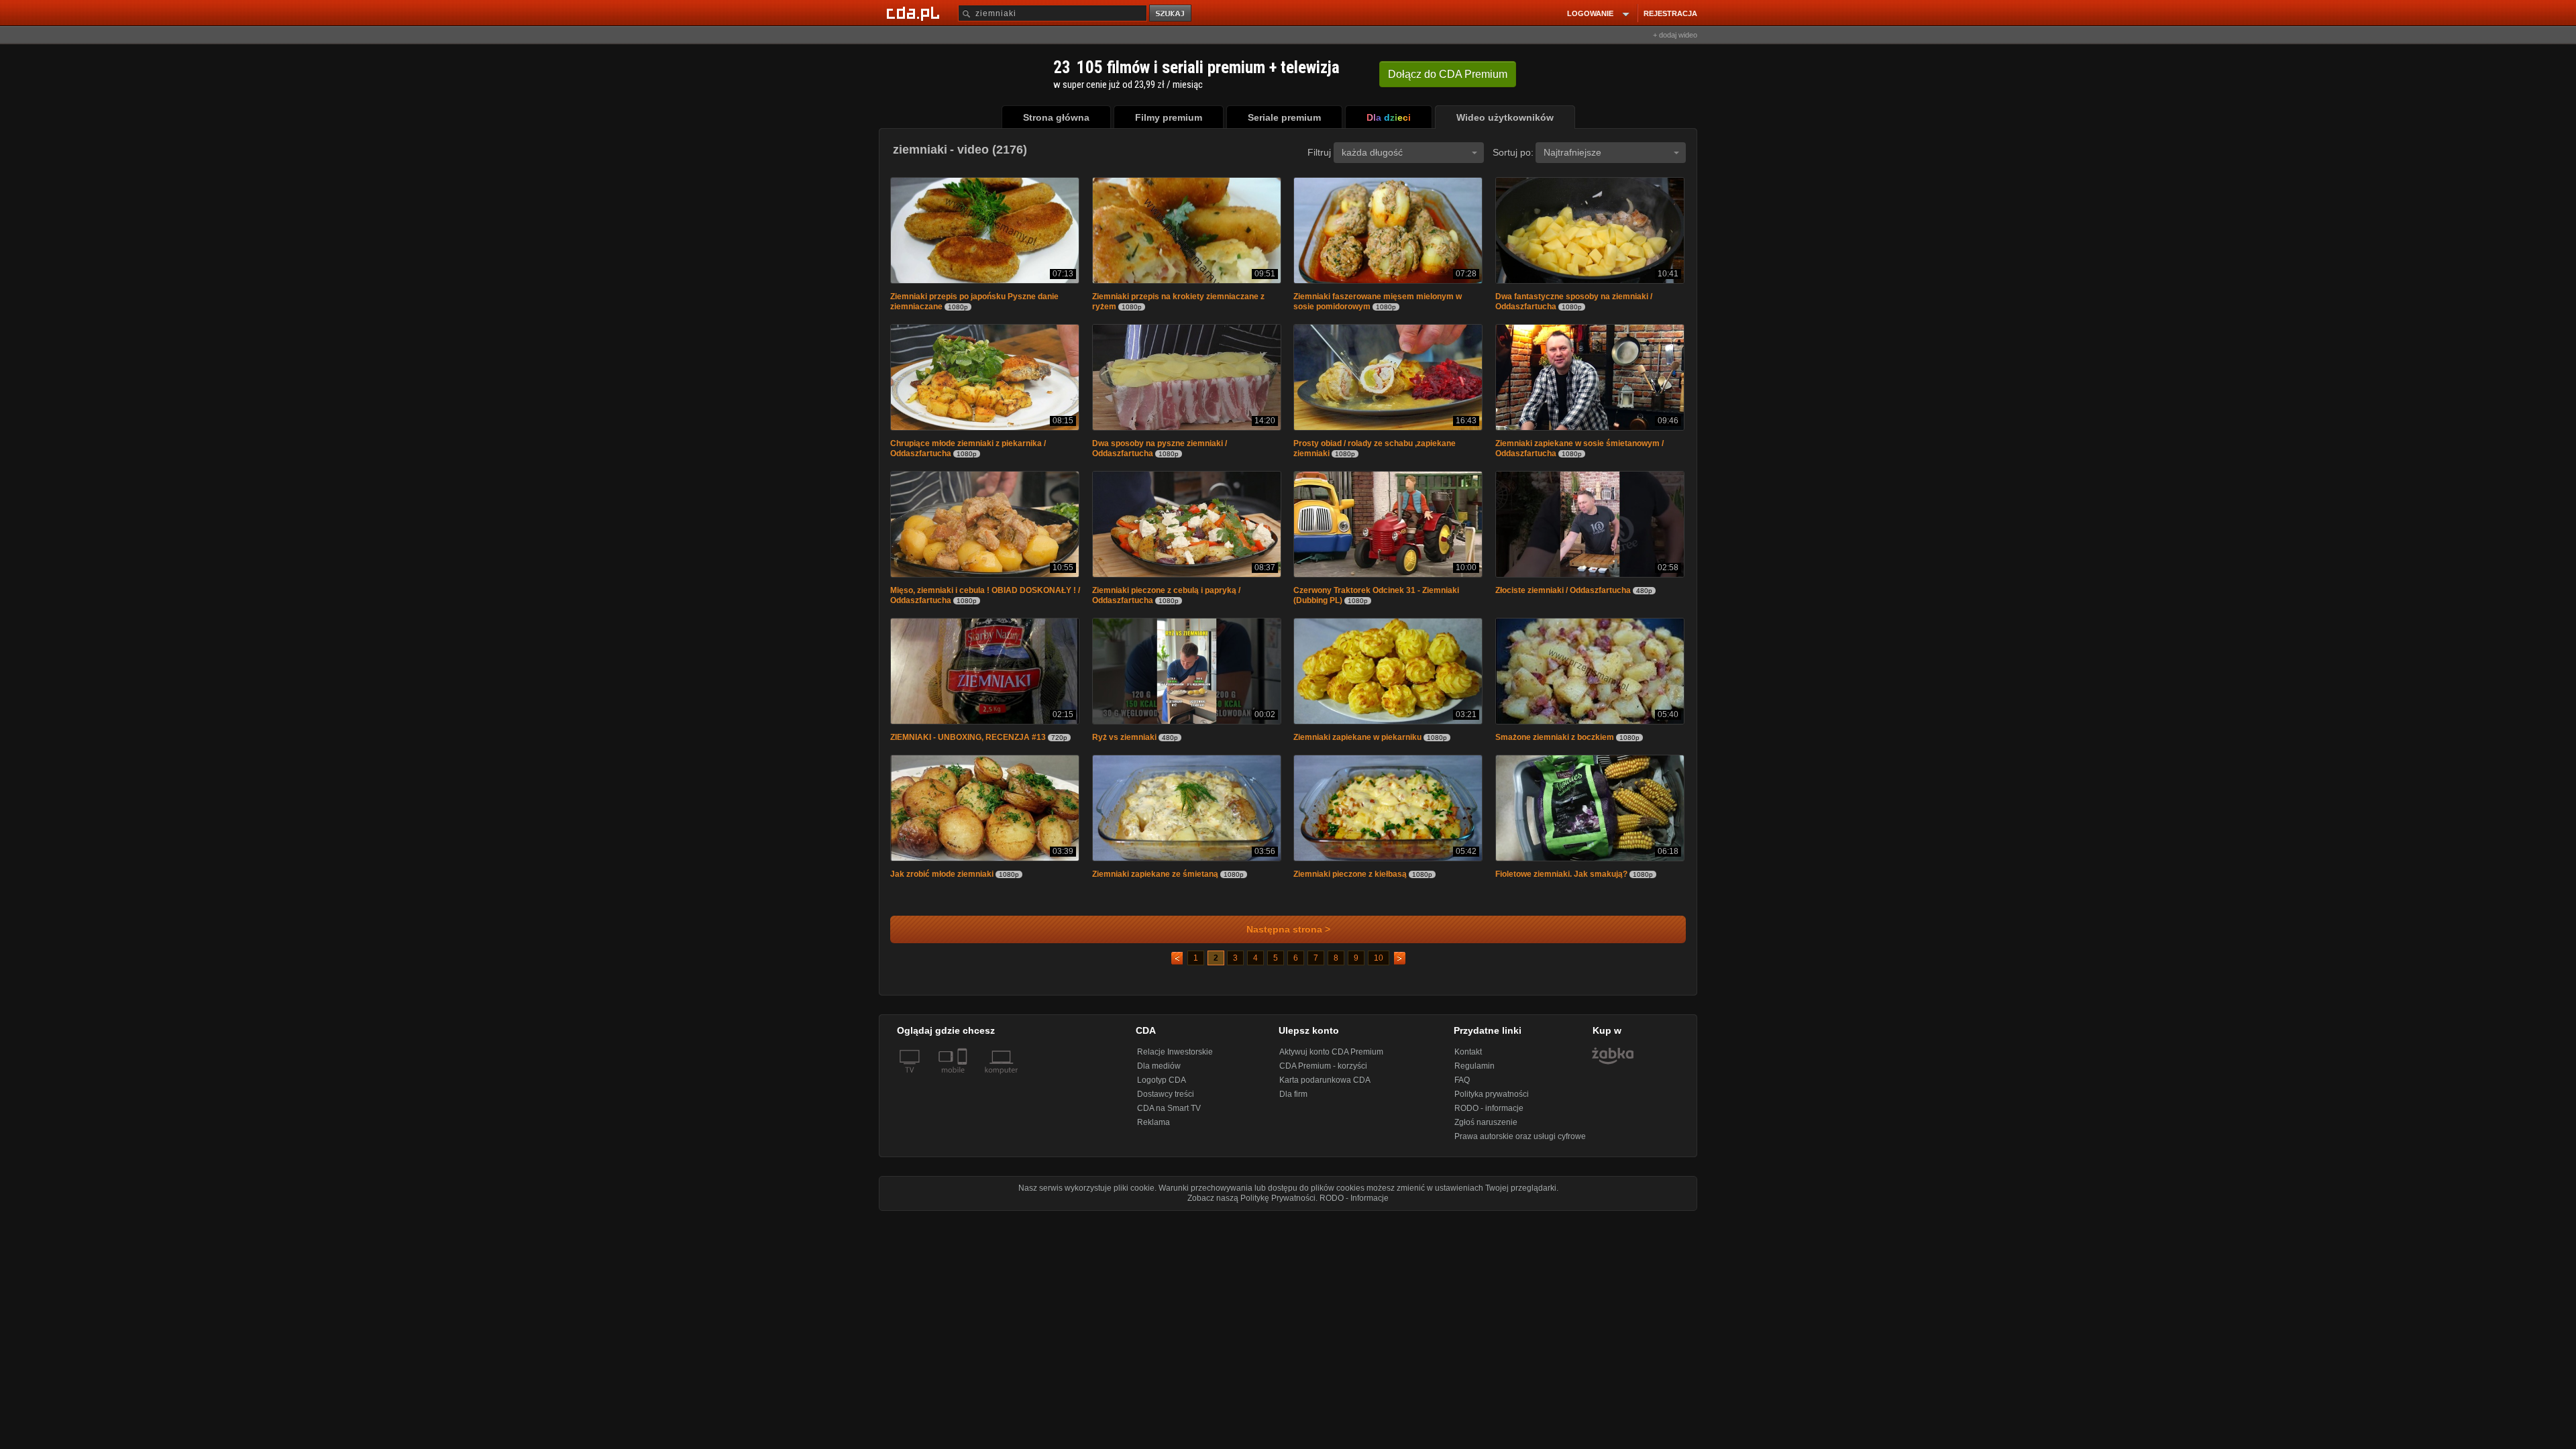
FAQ (1462, 1087)
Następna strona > (1288, 936)
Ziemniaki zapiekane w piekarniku (1357, 743)
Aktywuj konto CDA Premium (1331, 1059)
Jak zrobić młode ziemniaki (942, 881)
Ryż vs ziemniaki (1125, 743)
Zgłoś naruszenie (1486, 1129)
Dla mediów (1159, 1073)
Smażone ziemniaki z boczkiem (1555, 743)
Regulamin (1474, 1073)
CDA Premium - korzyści (1323, 1073)
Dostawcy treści (1166, 1101)
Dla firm (1293, 1101)
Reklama (1153, 1129)
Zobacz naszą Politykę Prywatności (1251, 1205)
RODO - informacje (1489, 1115)
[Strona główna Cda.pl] (915, 13)
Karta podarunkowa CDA (1325, 1087)
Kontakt (1468, 1059)
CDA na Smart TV (1169, 1115)
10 (1379, 965)
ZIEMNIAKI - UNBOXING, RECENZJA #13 (968, 743)
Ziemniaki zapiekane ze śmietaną (1155, 881)
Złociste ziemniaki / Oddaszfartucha (1563, 594)
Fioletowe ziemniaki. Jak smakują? (1561, 881)
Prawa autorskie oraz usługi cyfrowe (1520, 1143)
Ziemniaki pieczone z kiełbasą (1350, 881)
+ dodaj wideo (1675, 35)
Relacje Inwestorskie (1175, 1059)
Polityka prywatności (1492, 1101)
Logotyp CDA (1162, 1087)
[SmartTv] (964, 1085)
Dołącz (1448, 74)
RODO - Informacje (1354, 1205)
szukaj (1171, 14)
